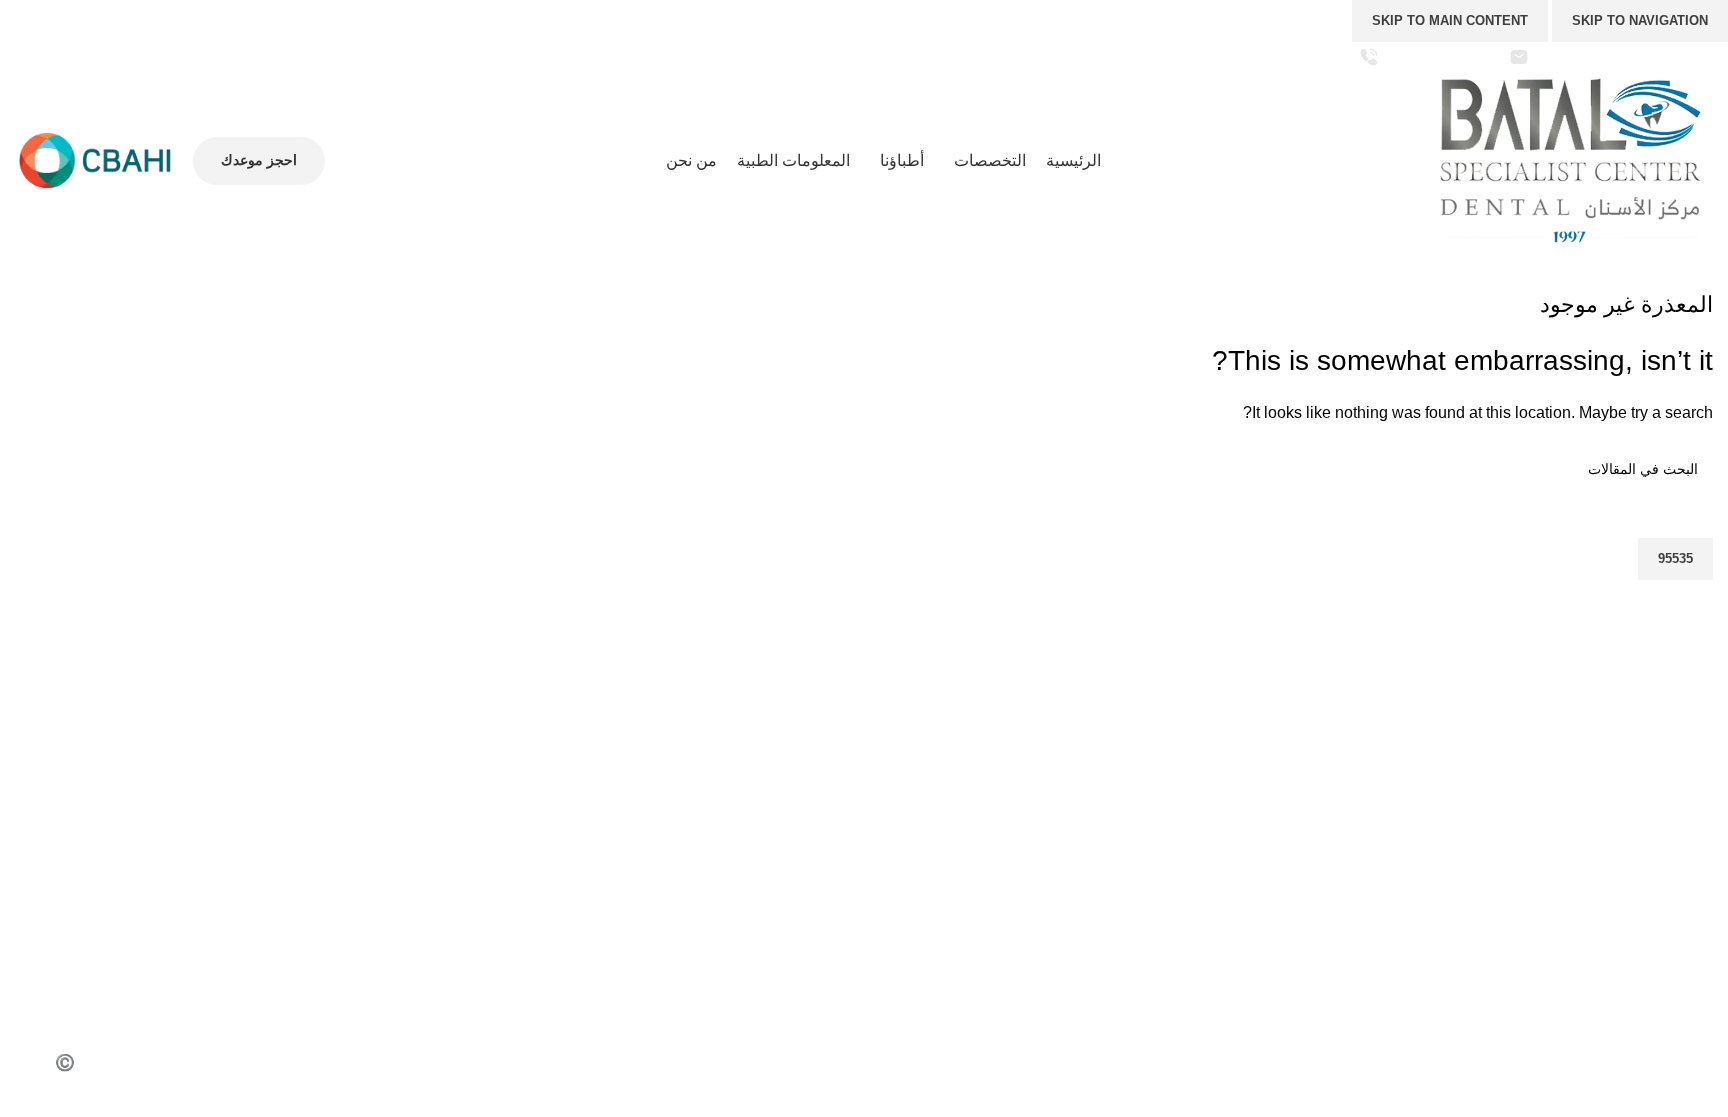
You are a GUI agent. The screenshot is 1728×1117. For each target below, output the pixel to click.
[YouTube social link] (78, 56)
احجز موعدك (259, 160)
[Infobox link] (1611, 56)
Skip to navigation (1640, 20)
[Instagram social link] (103, 56)
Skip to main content (1450, 20)
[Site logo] (1572, 159)
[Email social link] (1512, 969)
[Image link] (1512, 887)
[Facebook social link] (154, 56)
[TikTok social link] (27, 56)
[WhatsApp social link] (52, 56)
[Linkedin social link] (1462, 969)
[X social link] (128, 56)
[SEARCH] (38, 513)
